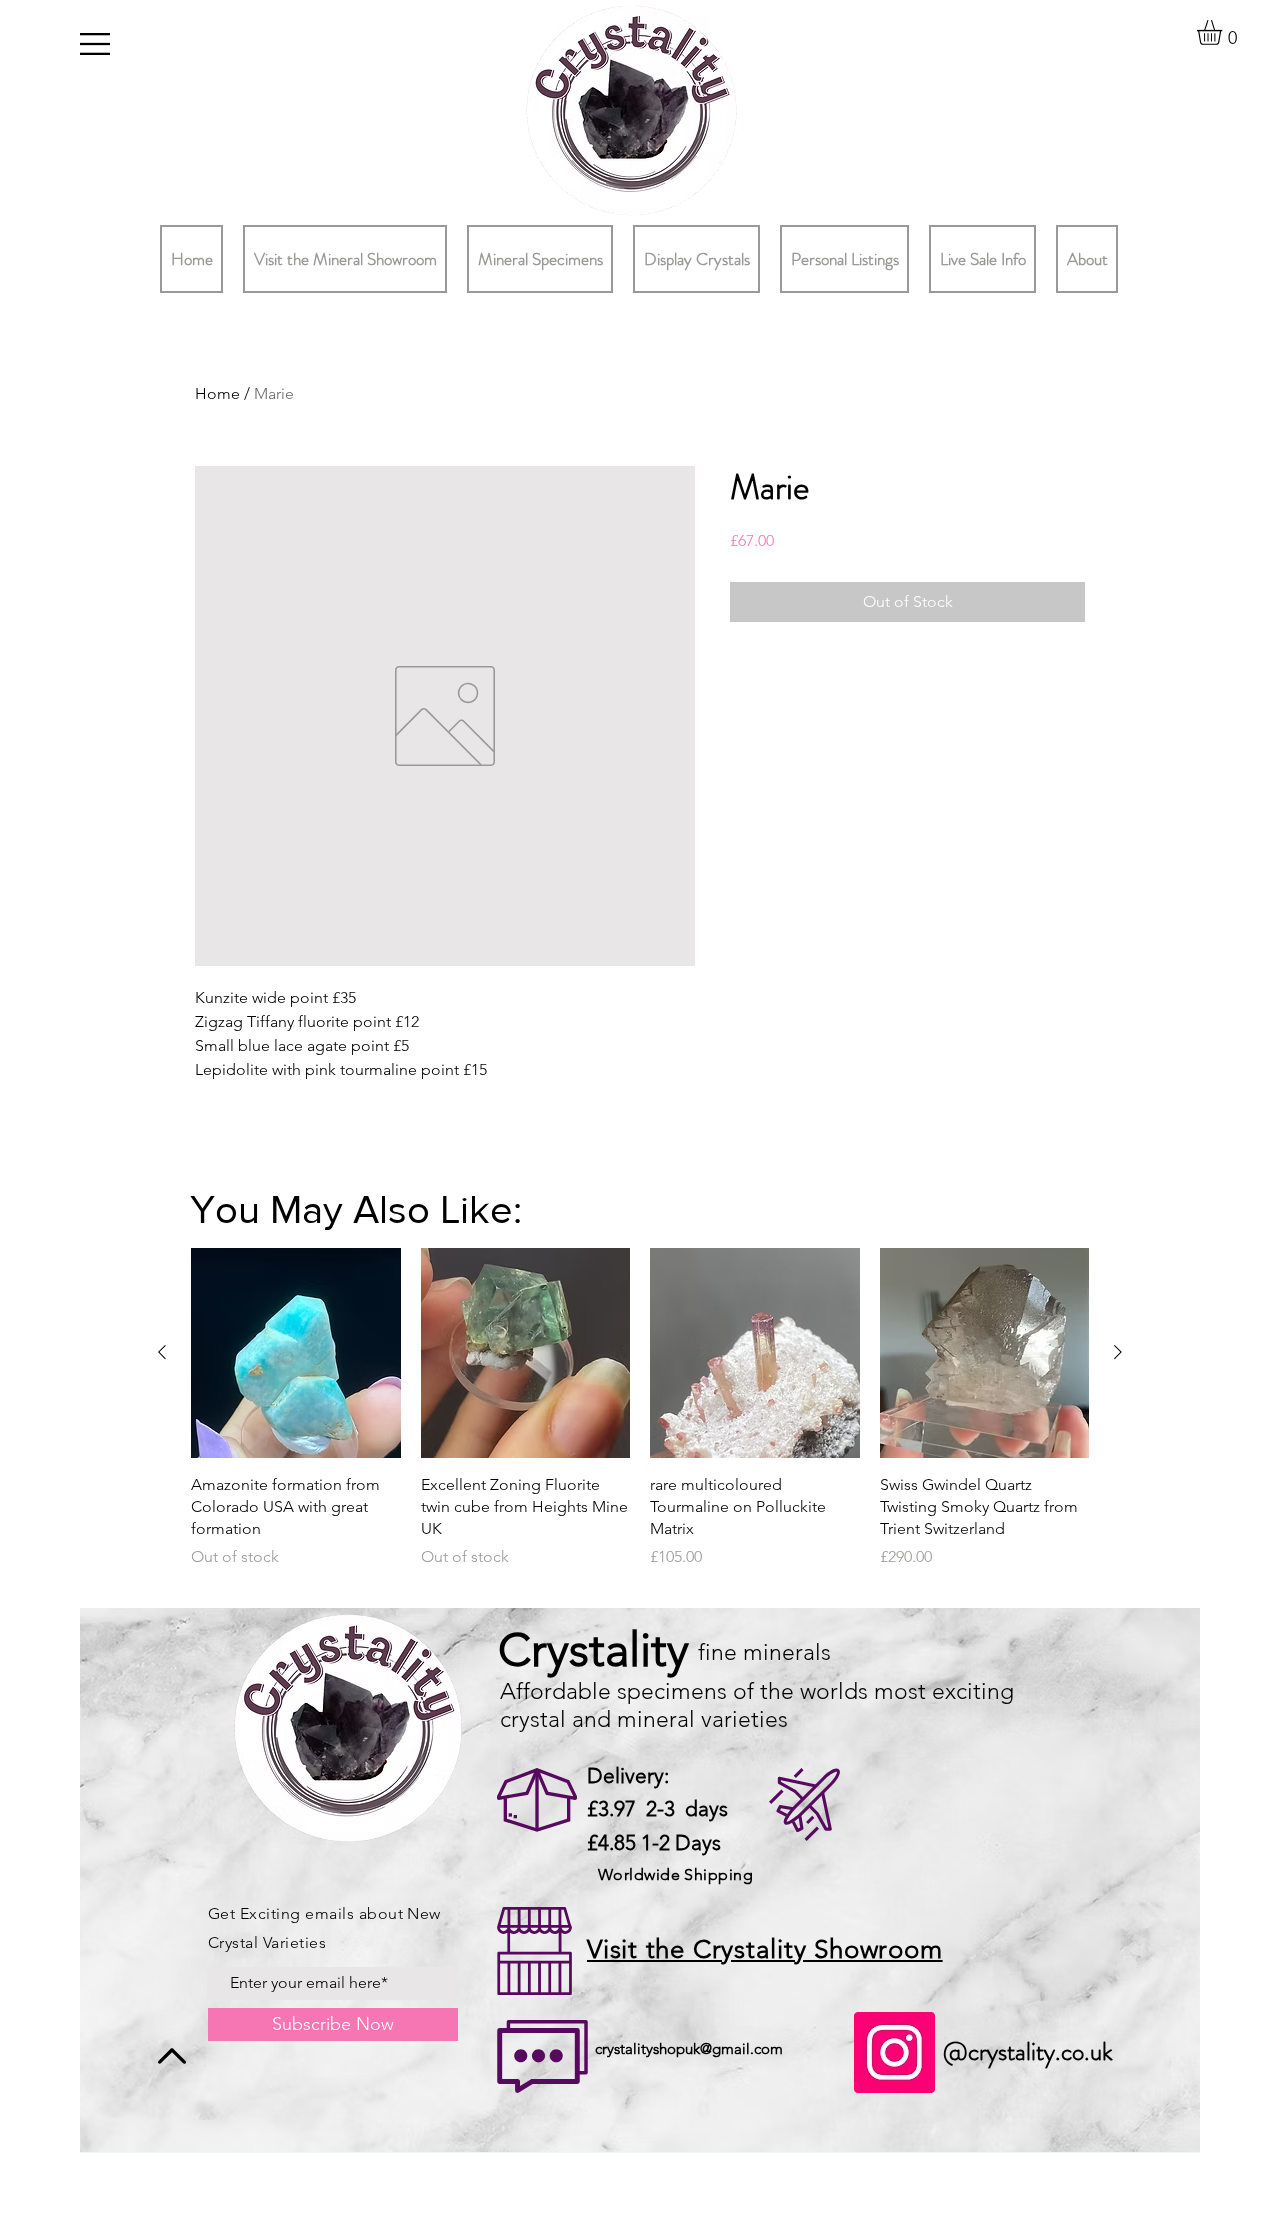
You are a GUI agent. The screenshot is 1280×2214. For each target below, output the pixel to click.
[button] (95, 44)
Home (217, 393)
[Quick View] (296, 1353)
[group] (640, 1419)
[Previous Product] (162, 1352)
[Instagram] (894, 2052)
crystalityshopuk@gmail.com (689, 2048)
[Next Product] (1118, 1352)
